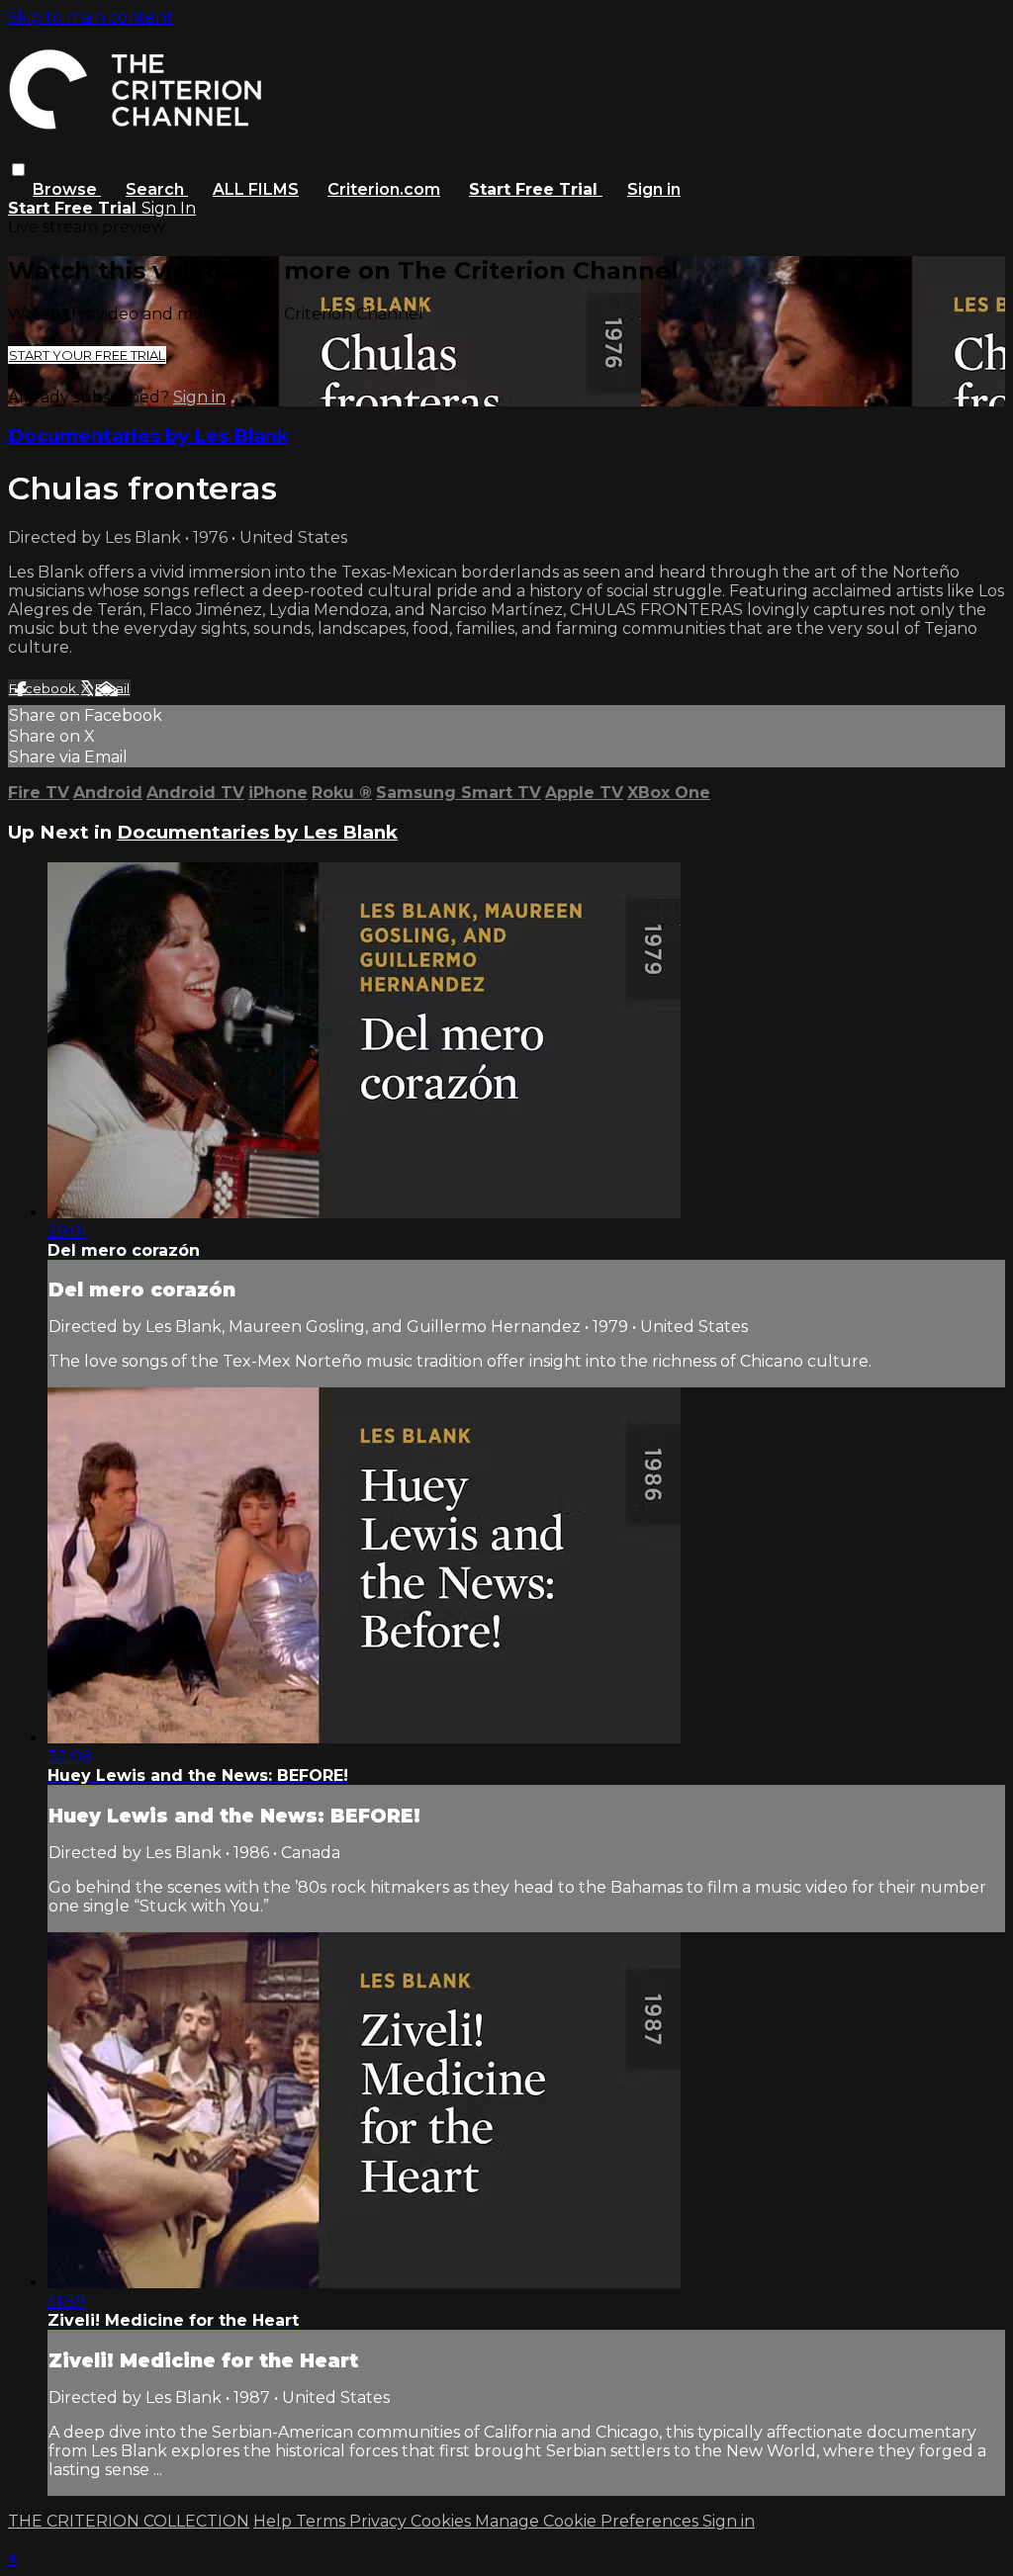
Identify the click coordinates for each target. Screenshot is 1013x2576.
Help (275, 2521)
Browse (67, 189)
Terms (322, 2521)
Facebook (44, 688)
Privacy (380, 2521)
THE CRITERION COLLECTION (129, 2521)
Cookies (443, 2521)
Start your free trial (87, 355)
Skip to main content (91, 17)
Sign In (169, 208)
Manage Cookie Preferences (589, 2521)
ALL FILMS (256, 189)
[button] (18, 170)
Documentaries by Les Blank (148, 436)
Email (112, 688)
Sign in (654, 189)
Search (157, 189)
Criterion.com (384, 189)
